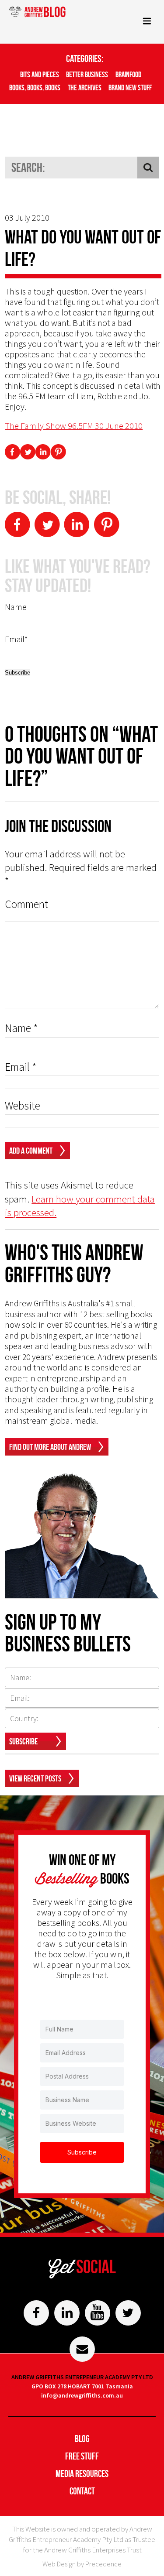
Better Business (87, 75)
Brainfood (128, 75)
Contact (82, 2491)
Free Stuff (82, 2456)
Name (21, 1028)
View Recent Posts (35, 1778)
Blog (82, 2439)
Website (23, 1106)
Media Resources (82, 2473)
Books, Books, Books (35, 88)
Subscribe (23, 1741)
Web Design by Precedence (82, 2564)
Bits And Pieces (40, 75)
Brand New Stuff (130, 88)
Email (21, 1067)
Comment (26, 904)
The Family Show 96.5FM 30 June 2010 (74, 426)
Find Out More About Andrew (50, 1447)
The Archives (85, 88)
